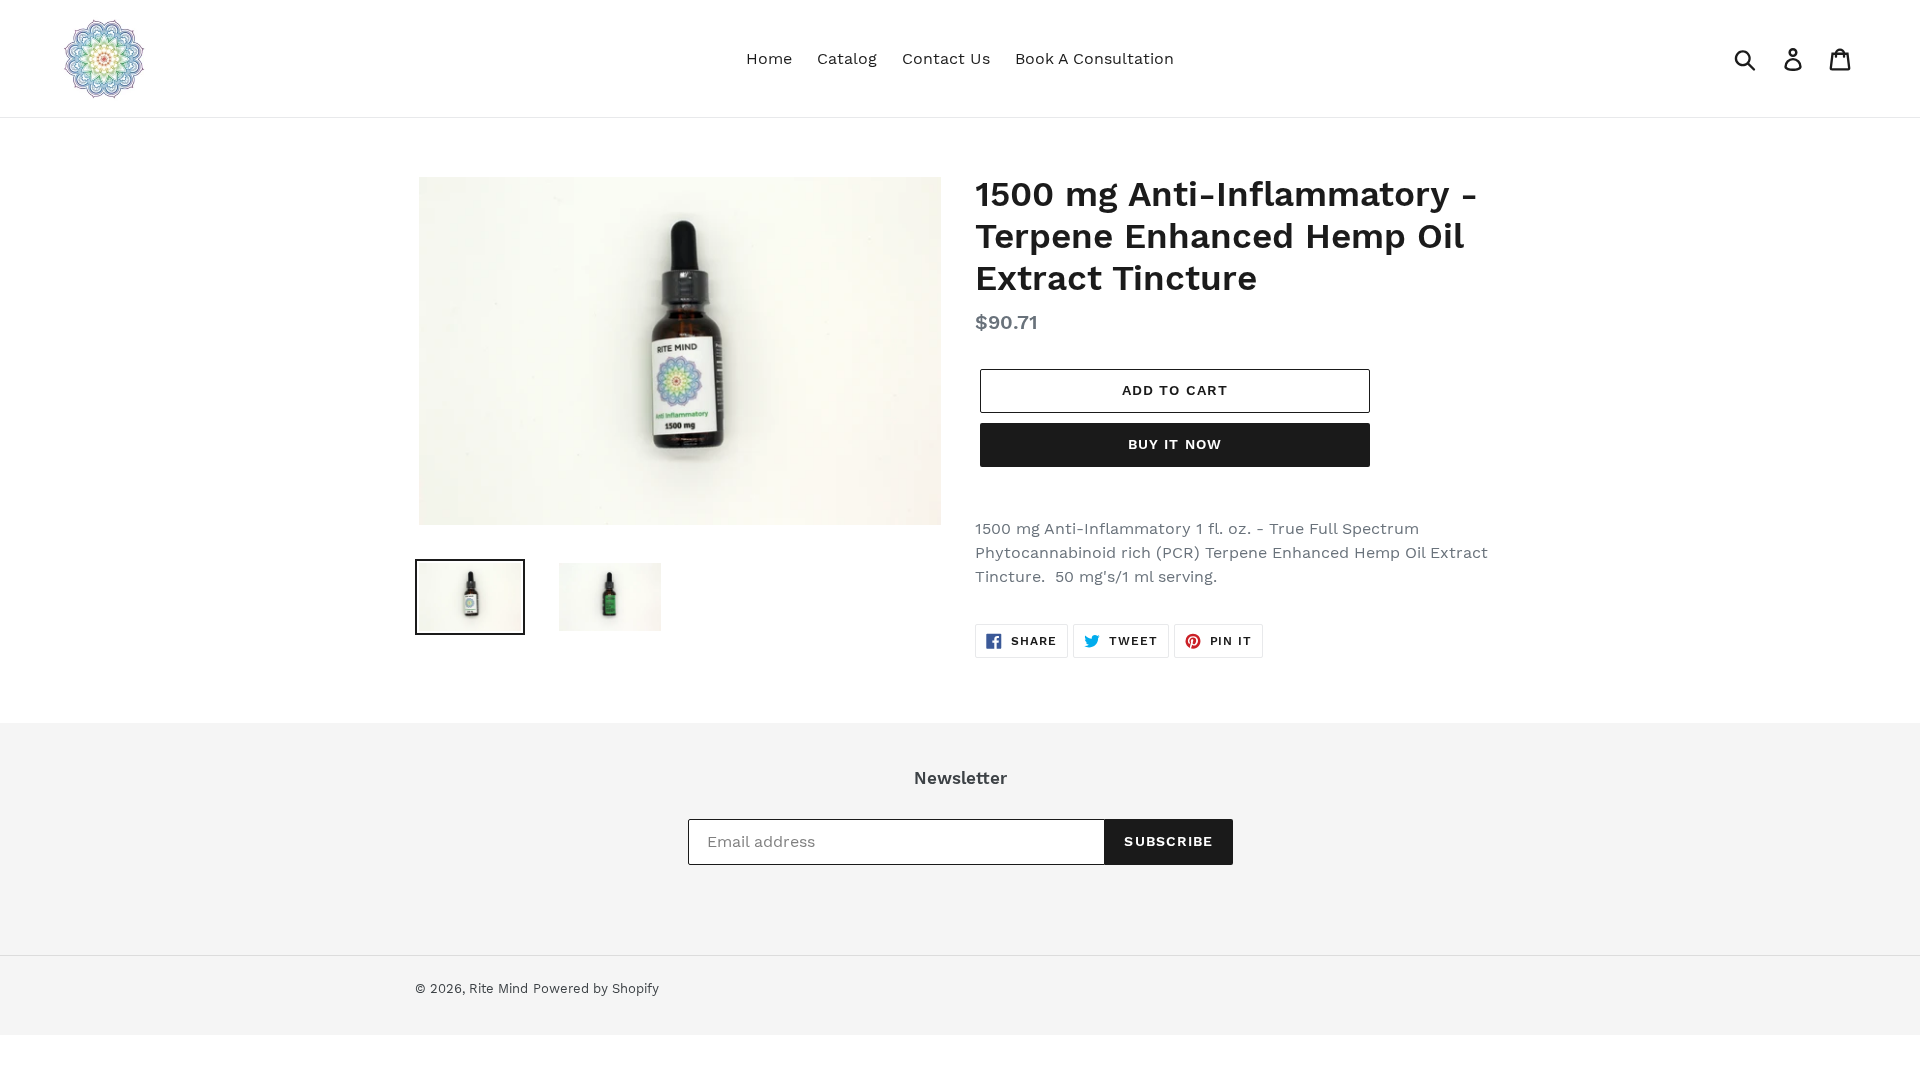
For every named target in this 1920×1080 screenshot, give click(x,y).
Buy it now (1175, 444)
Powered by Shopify (596, 988)
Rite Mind (498, 988)
